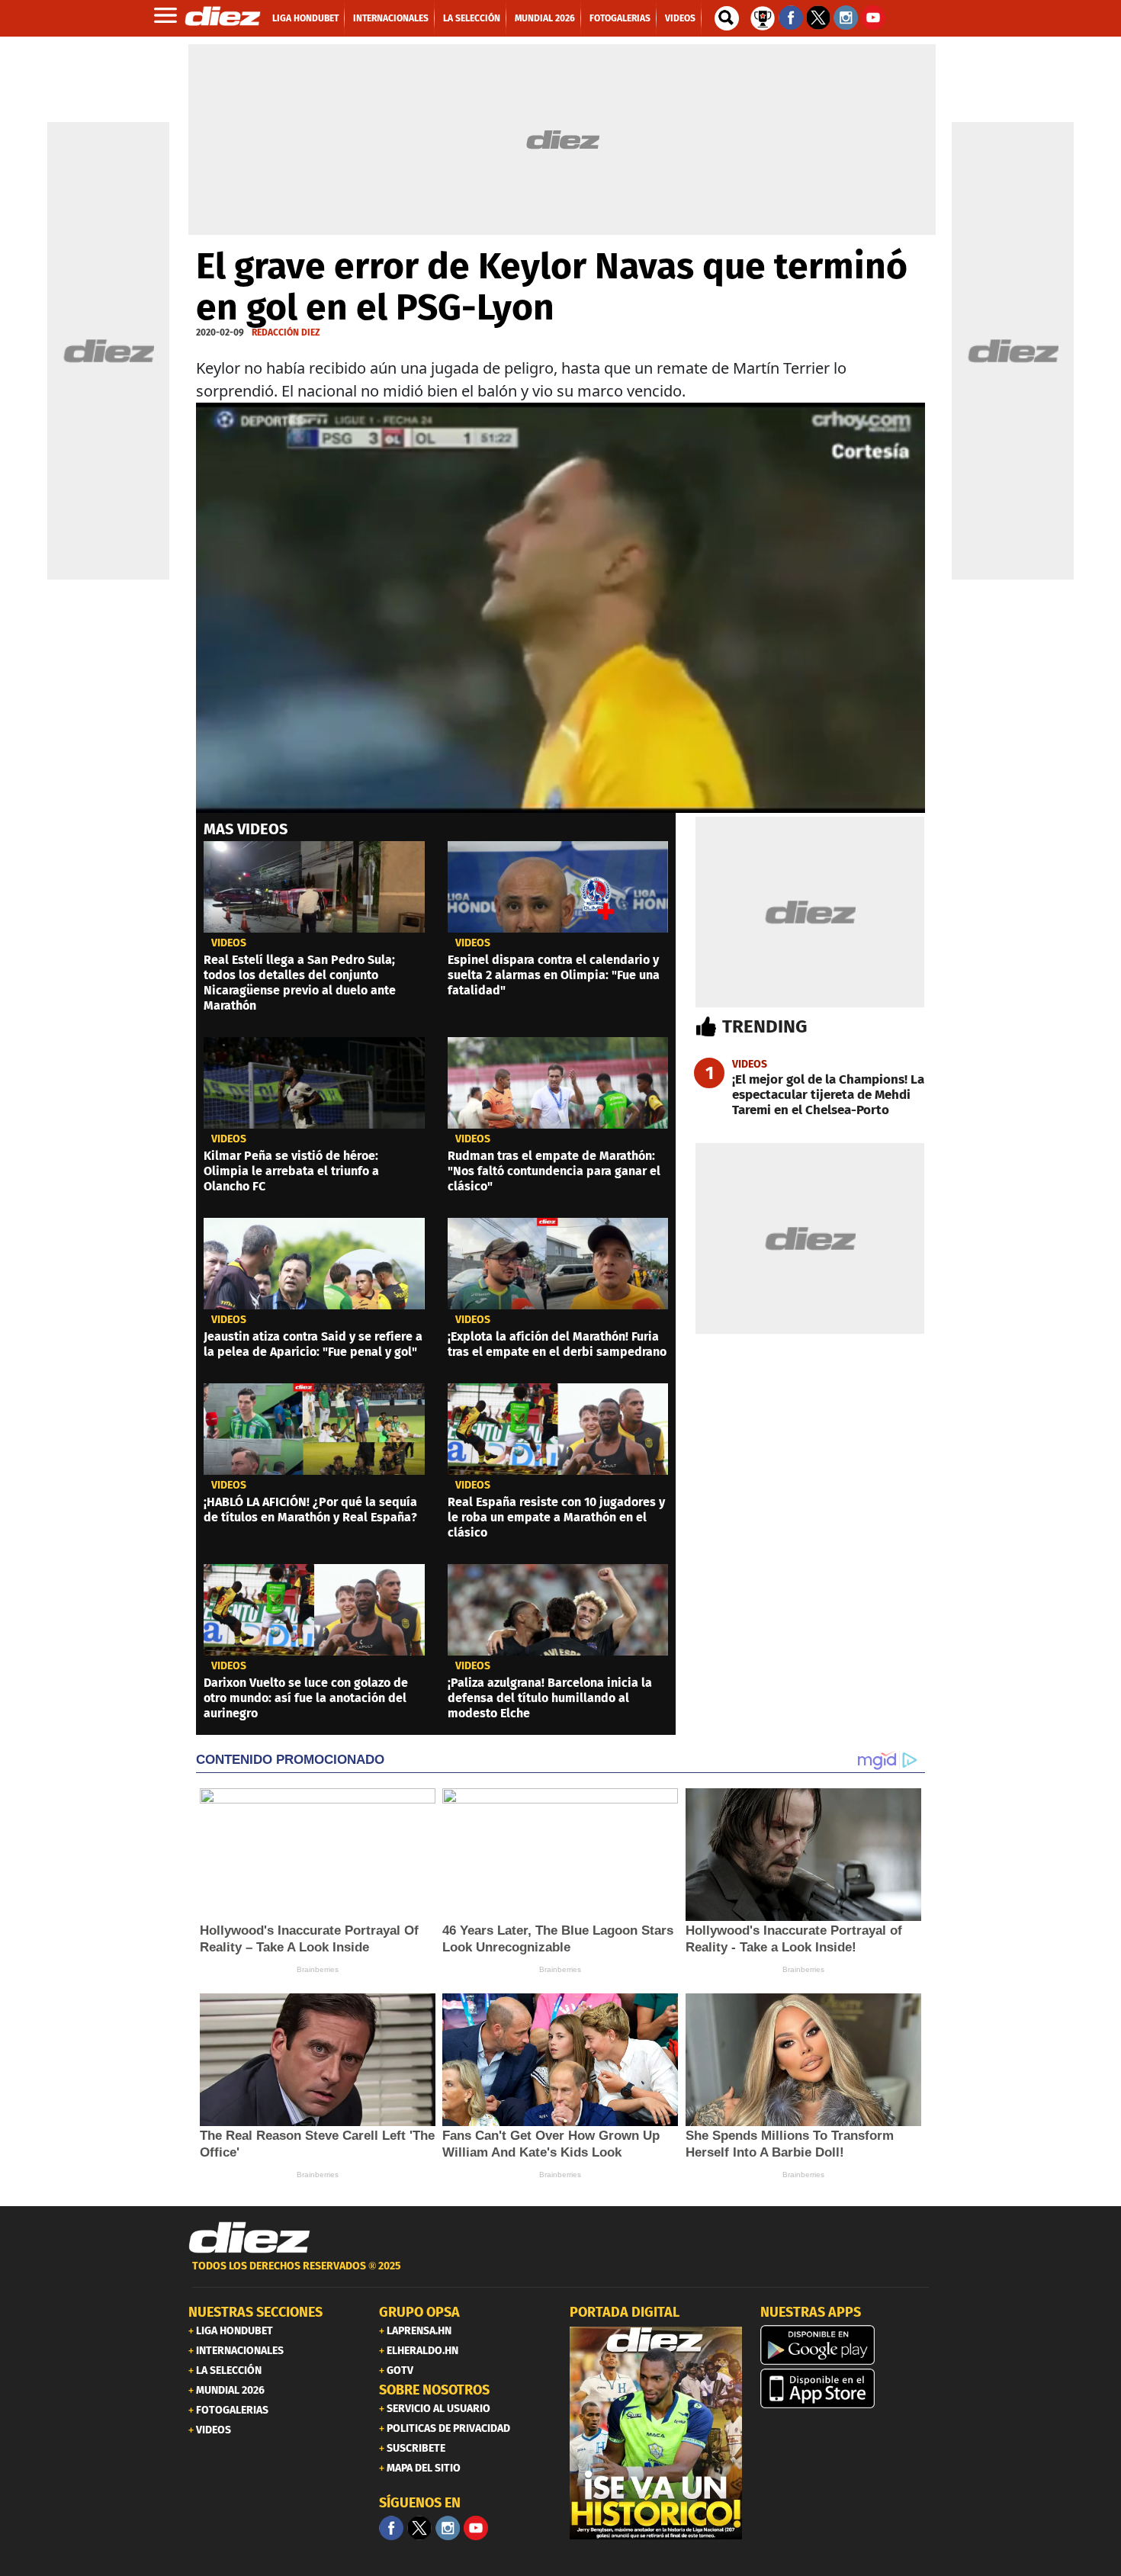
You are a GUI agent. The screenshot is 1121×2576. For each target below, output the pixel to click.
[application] (560, 608)
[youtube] (476, 2528)
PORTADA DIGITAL (625, 2312)
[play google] (846, 2345)
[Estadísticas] (763, 17)
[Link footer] (249, 2237)
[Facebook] (391, 2528)
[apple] (846, 2388)
